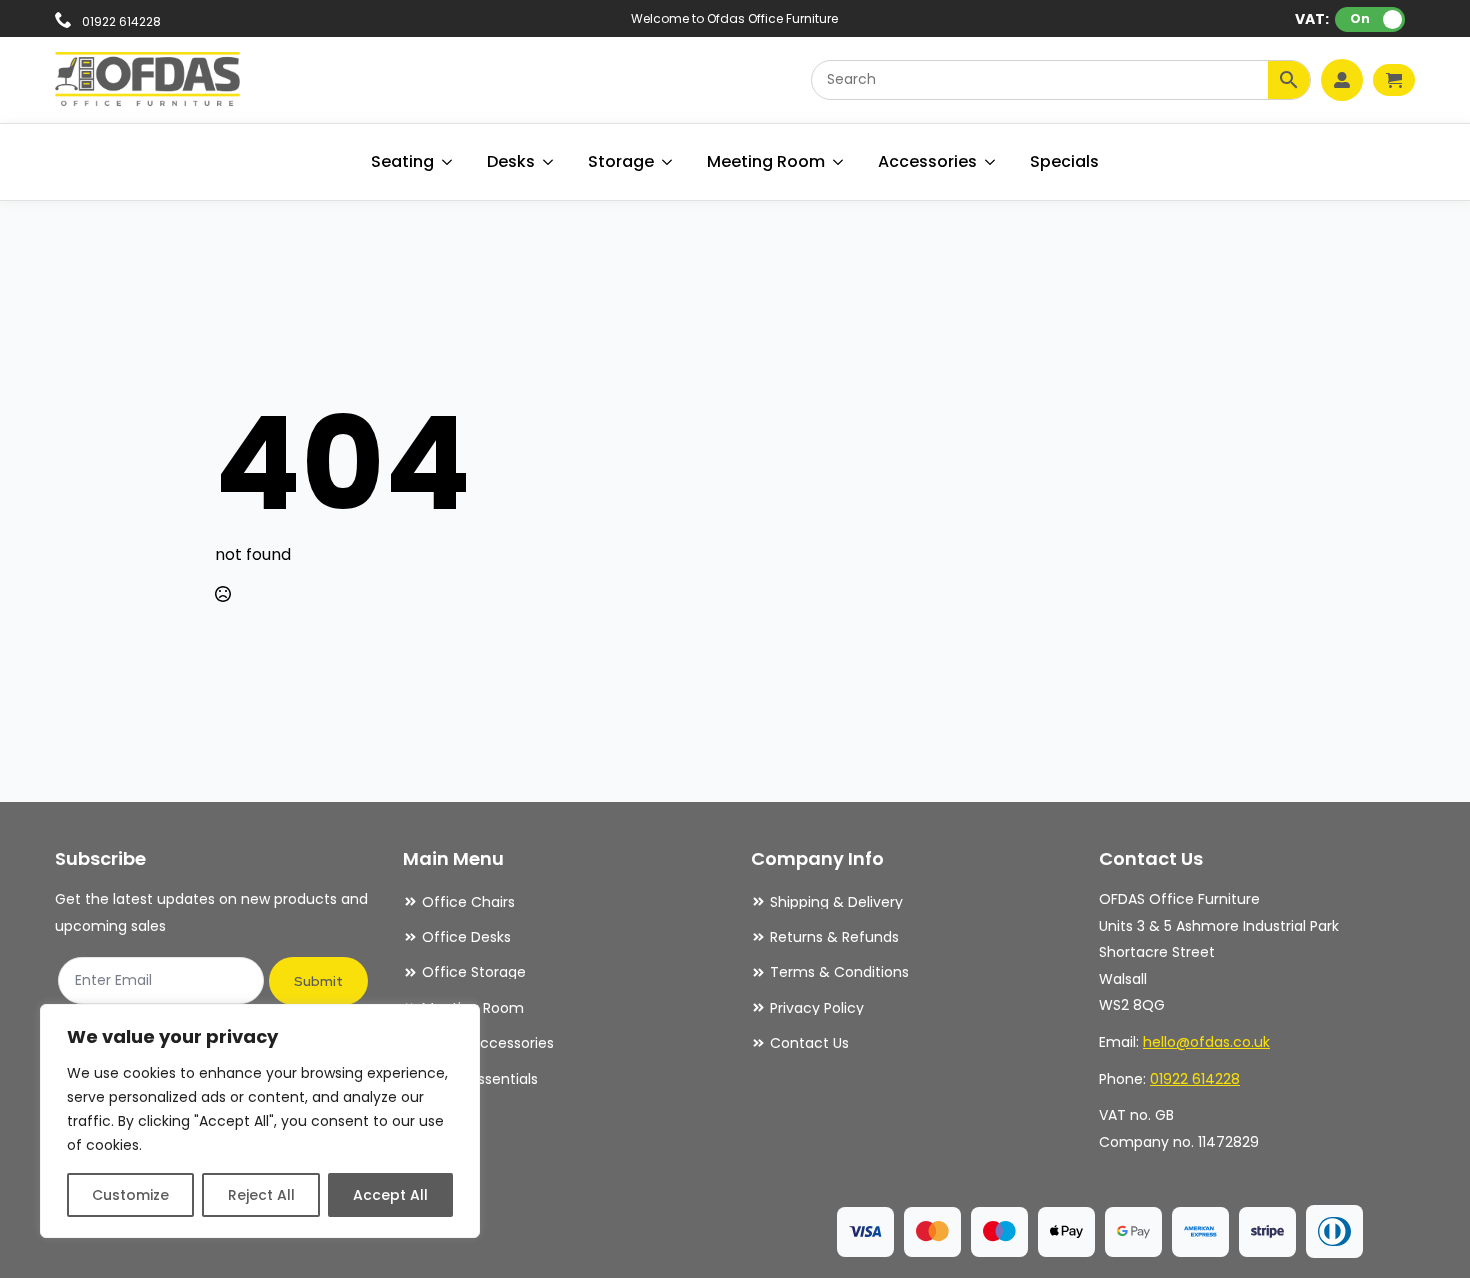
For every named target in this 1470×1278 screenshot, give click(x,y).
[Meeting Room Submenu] (839, 162)
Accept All (390, 1195)
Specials (1064, 161)
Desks (511, 161)
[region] (260, 1121)
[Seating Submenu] (448, 162)
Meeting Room (766, 161)
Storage (621, 161)
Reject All (261, 1195)
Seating (402, 161)
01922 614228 (1195, 1079)
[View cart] (1394, 80)
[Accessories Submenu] (991, 162)
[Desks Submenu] (549, 162)
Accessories (927, 161)
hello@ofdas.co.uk (1206, 1042)
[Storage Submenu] (668, 162)
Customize (130, 1195)
